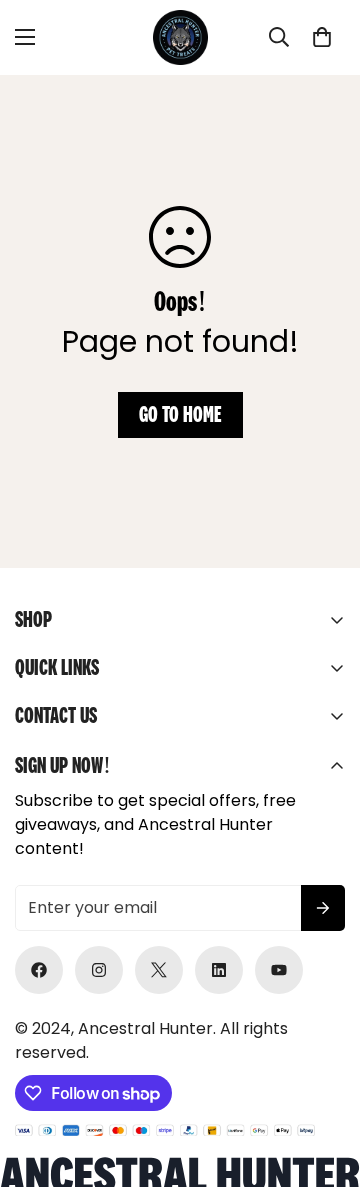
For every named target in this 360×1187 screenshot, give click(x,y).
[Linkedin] (219, 970)
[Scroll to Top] (324, 1081)
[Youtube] (279, 970)
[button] (322, 37)
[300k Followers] (39, 970)
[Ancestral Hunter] (180, 37)
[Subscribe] (323, 908)
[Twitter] (159, 970)
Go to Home (180, 415)
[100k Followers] (99, 970)
